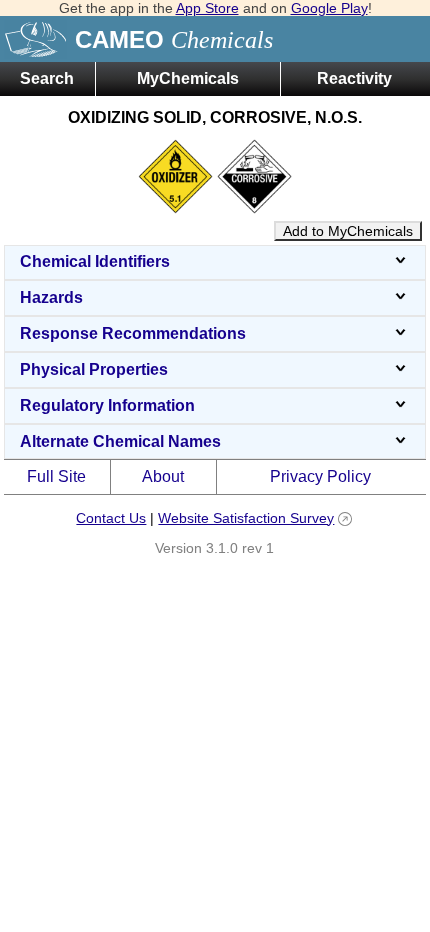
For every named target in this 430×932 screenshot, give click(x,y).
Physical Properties (94, 369)
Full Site (56, 476)
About (163, 476)
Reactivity (354, 78)
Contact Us (111, 518)
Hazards (51, 297)
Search (47, 78)
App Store (207, 8)
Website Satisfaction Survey (246, 518)
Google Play (329, 8)
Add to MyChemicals (348, 231)
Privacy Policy (320, 476)
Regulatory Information (107, 405)
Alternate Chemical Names (120, 441)
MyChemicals (188, 78)
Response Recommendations (133, 333)
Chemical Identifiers (95, 261)
